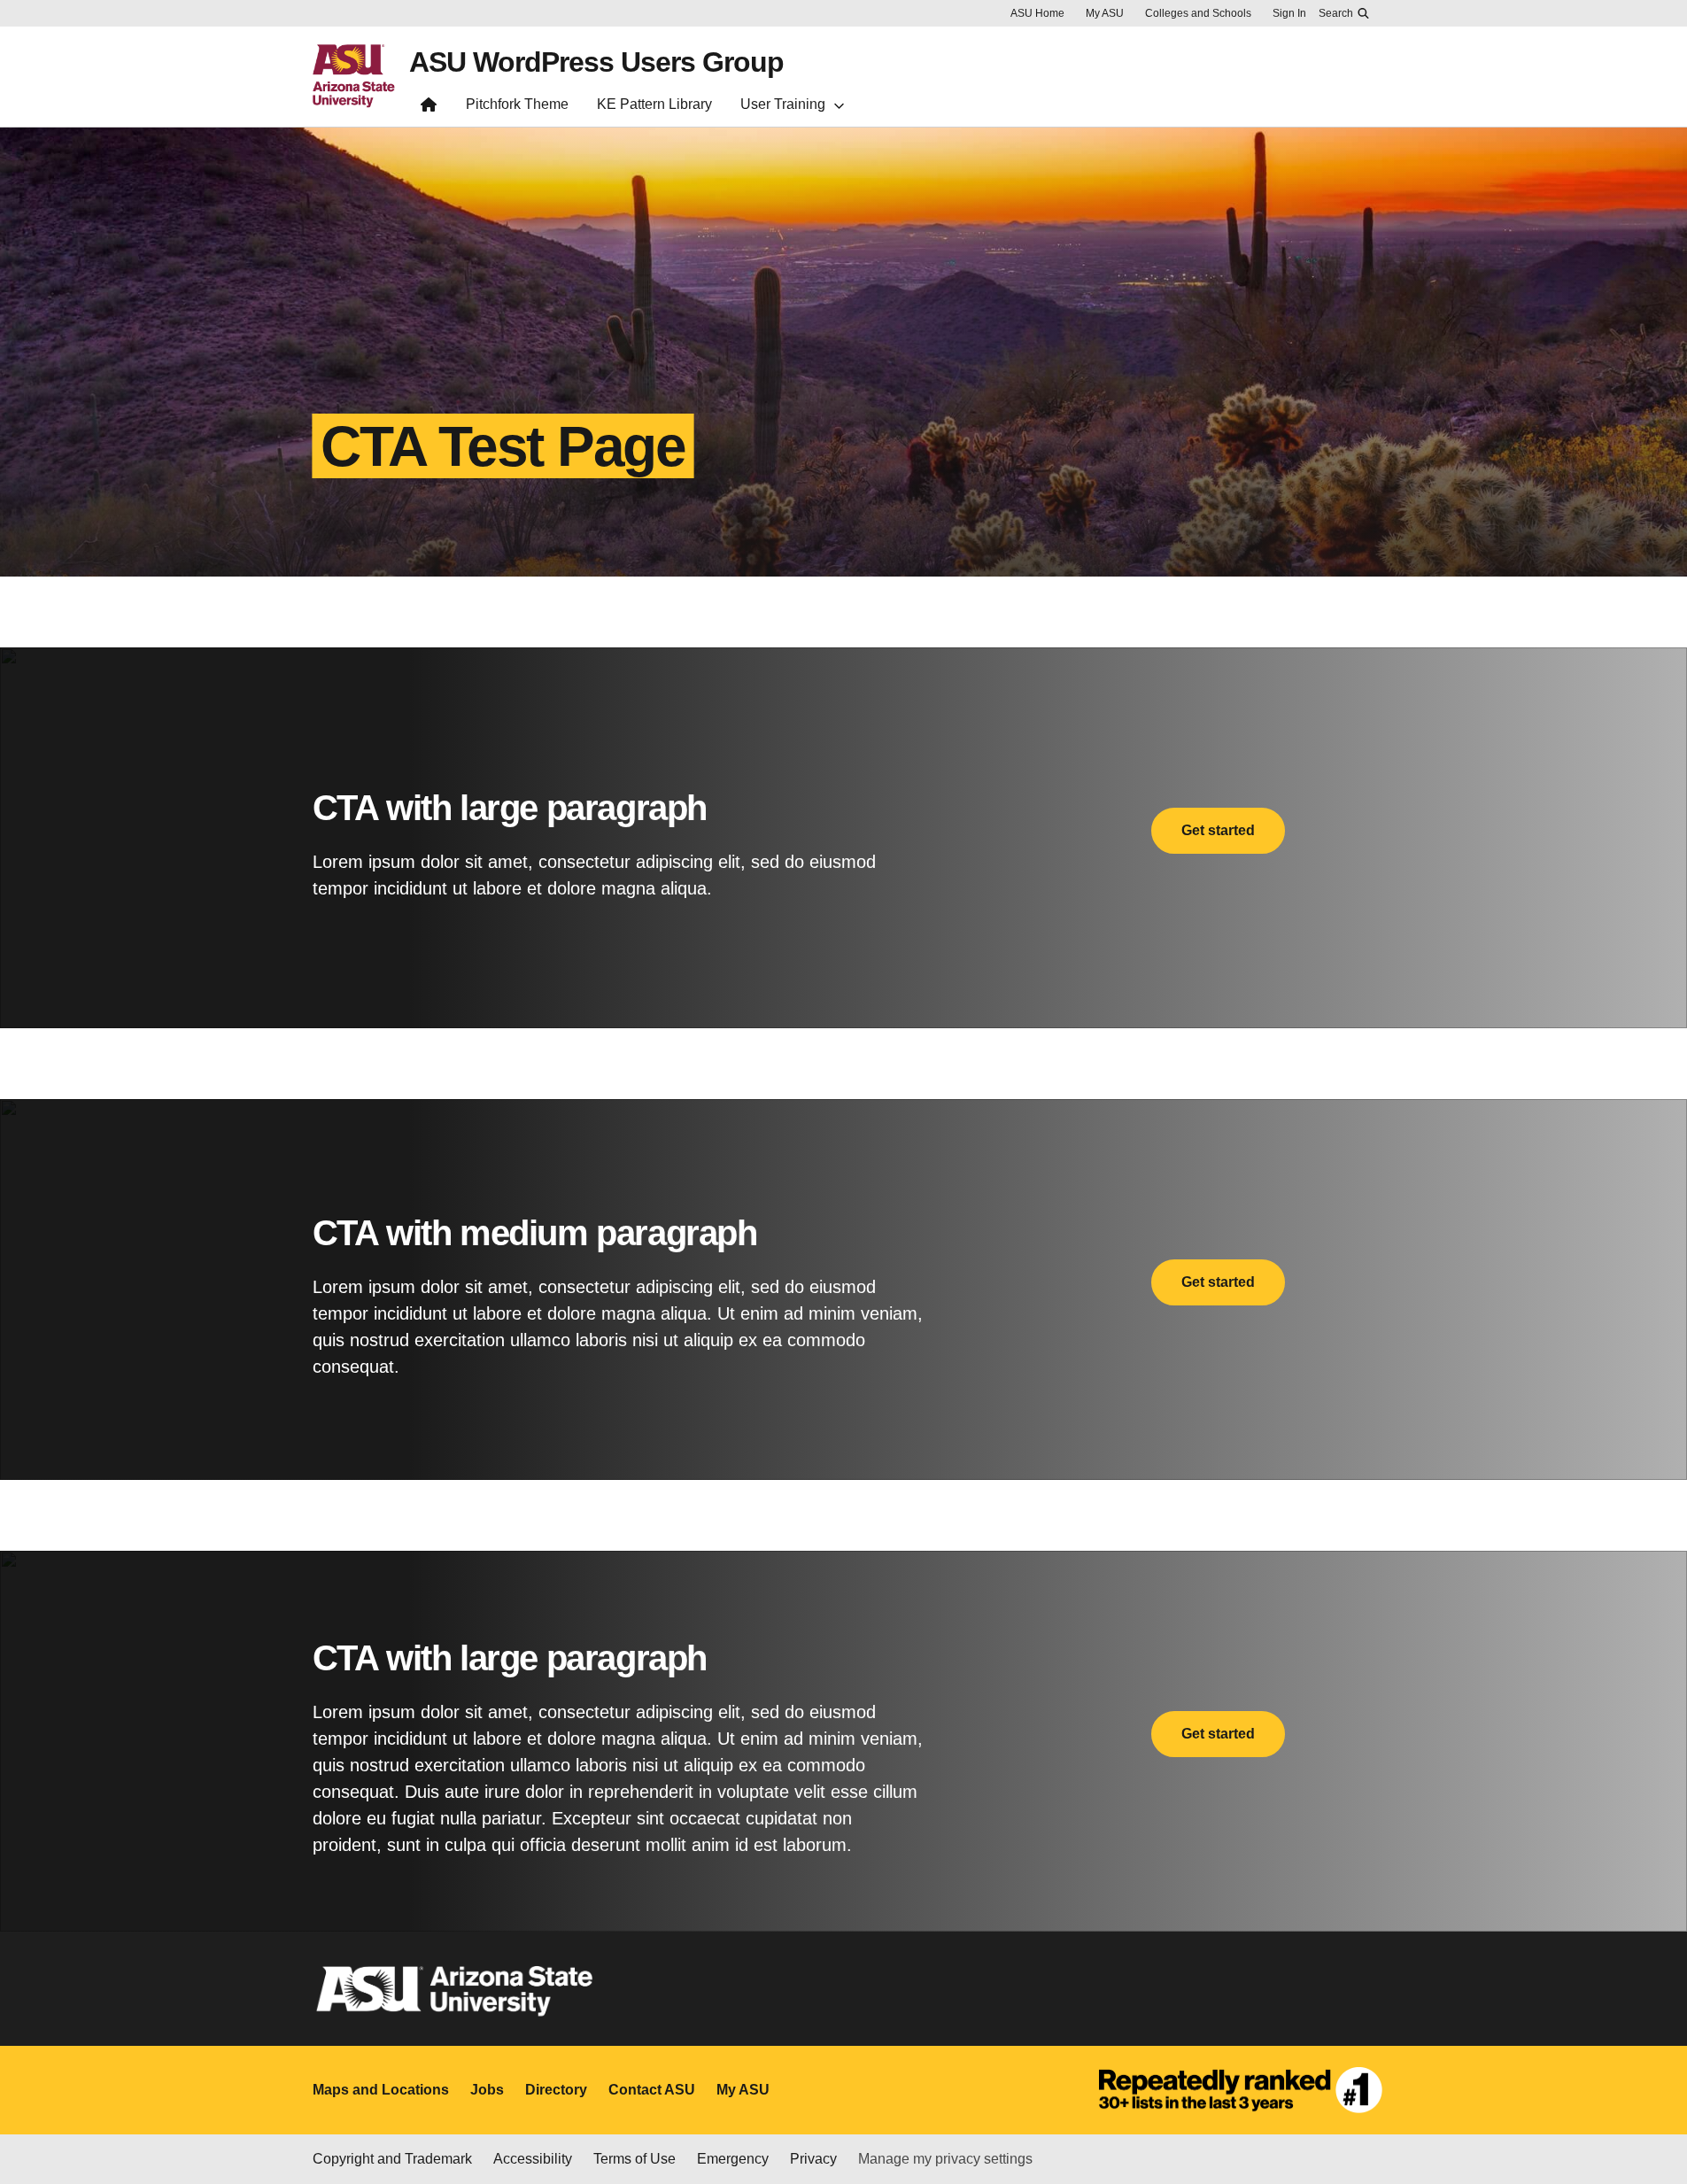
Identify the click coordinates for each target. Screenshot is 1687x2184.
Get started (1218, 830)
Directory (556, 2090)
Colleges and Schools (1198, 13)
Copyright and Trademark (392, 2159)
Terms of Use (635, 2159)
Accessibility (533, 2159)
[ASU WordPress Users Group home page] (429, 108)
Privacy (813, 2159)
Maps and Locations (381, 2090)
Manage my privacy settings (945, 2159)
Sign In (1289, 13)
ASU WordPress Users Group (596, 62)
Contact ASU (652, 2090)
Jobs (487, 2090)
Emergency (733, 2159)
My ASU (1105, 13)
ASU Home (1037, 13)
